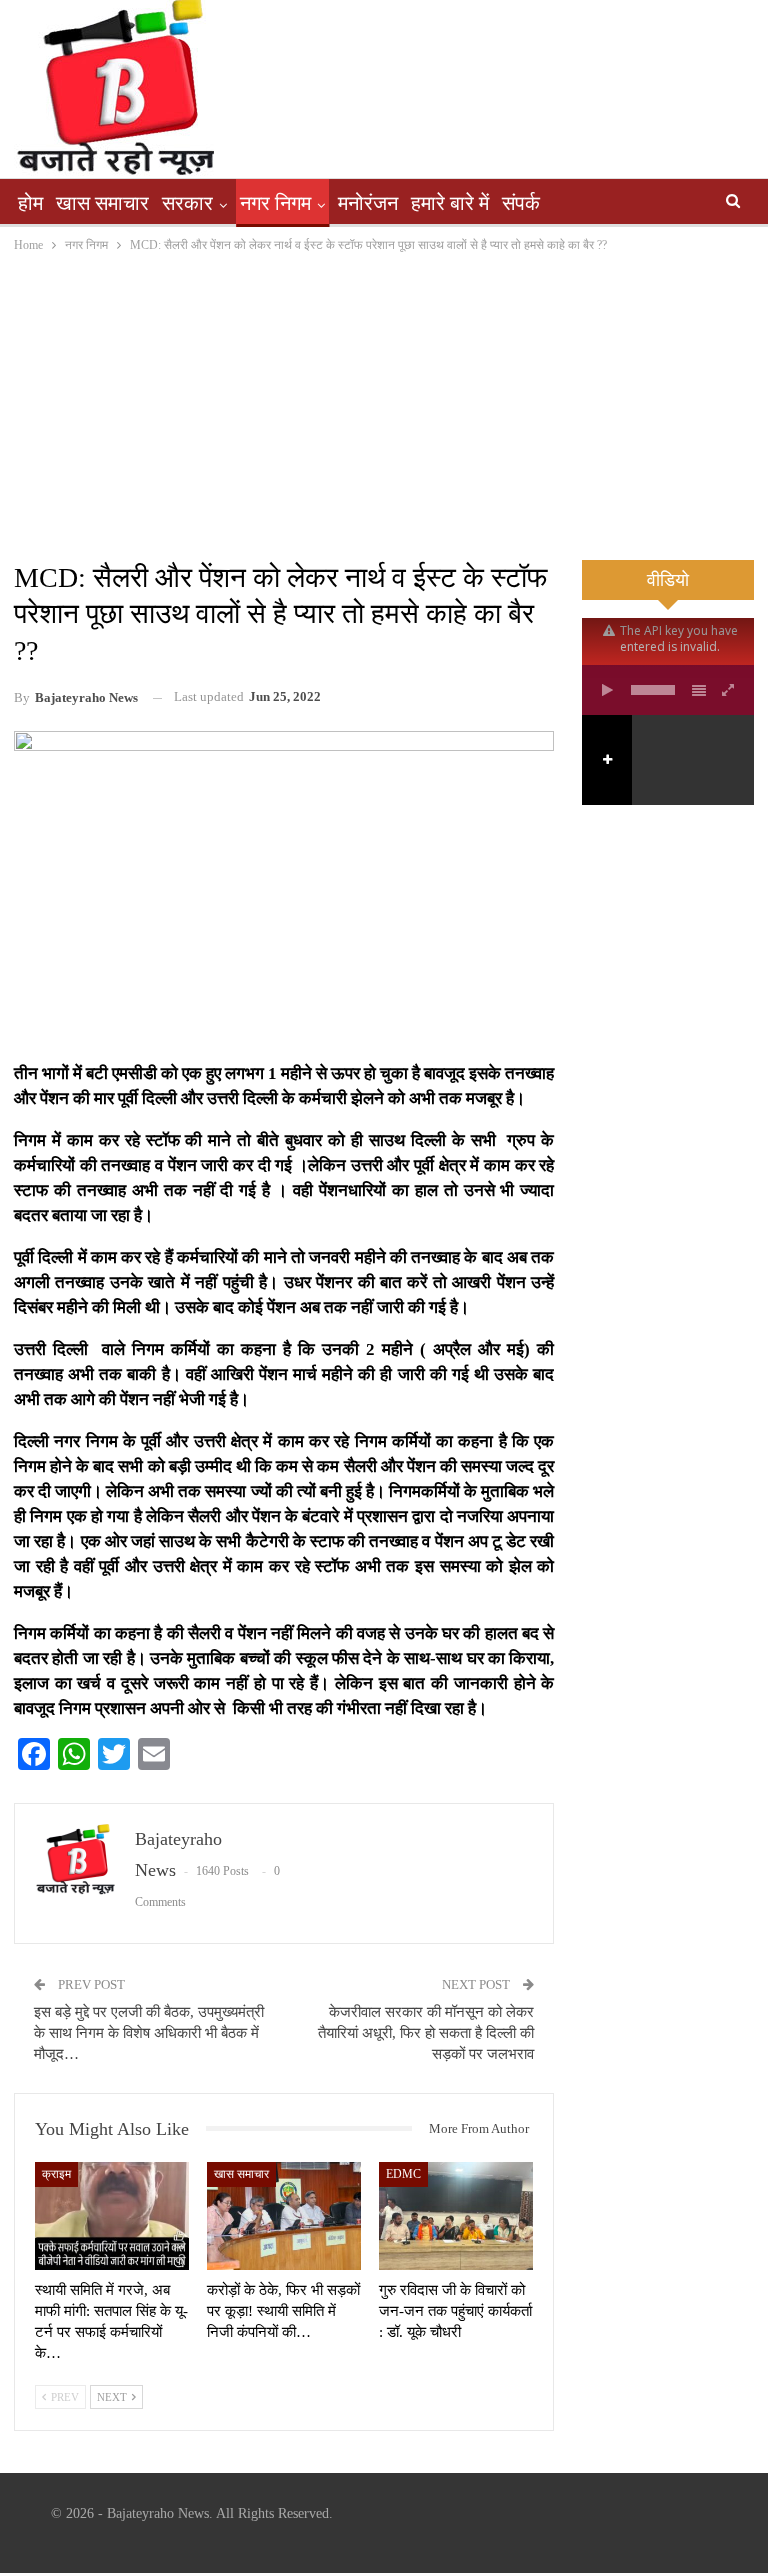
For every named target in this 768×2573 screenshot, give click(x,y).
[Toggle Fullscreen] (729, 690)
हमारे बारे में (450, 203)
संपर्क (521, 203)
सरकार (187, 203)
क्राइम (56, 2174)
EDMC (403, 2174)
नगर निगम (275, 203)
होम (30, 203)
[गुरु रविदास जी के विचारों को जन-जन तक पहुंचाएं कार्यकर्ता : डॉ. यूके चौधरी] (456, 2216)
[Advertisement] (384, 406)
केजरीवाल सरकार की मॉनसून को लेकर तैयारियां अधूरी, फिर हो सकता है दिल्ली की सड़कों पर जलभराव (426, 2033)
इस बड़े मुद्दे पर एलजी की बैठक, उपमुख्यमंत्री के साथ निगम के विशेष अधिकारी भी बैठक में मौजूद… (149, 2033)
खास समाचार (102, 203)
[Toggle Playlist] (699, 690)
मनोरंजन (368, 203)
